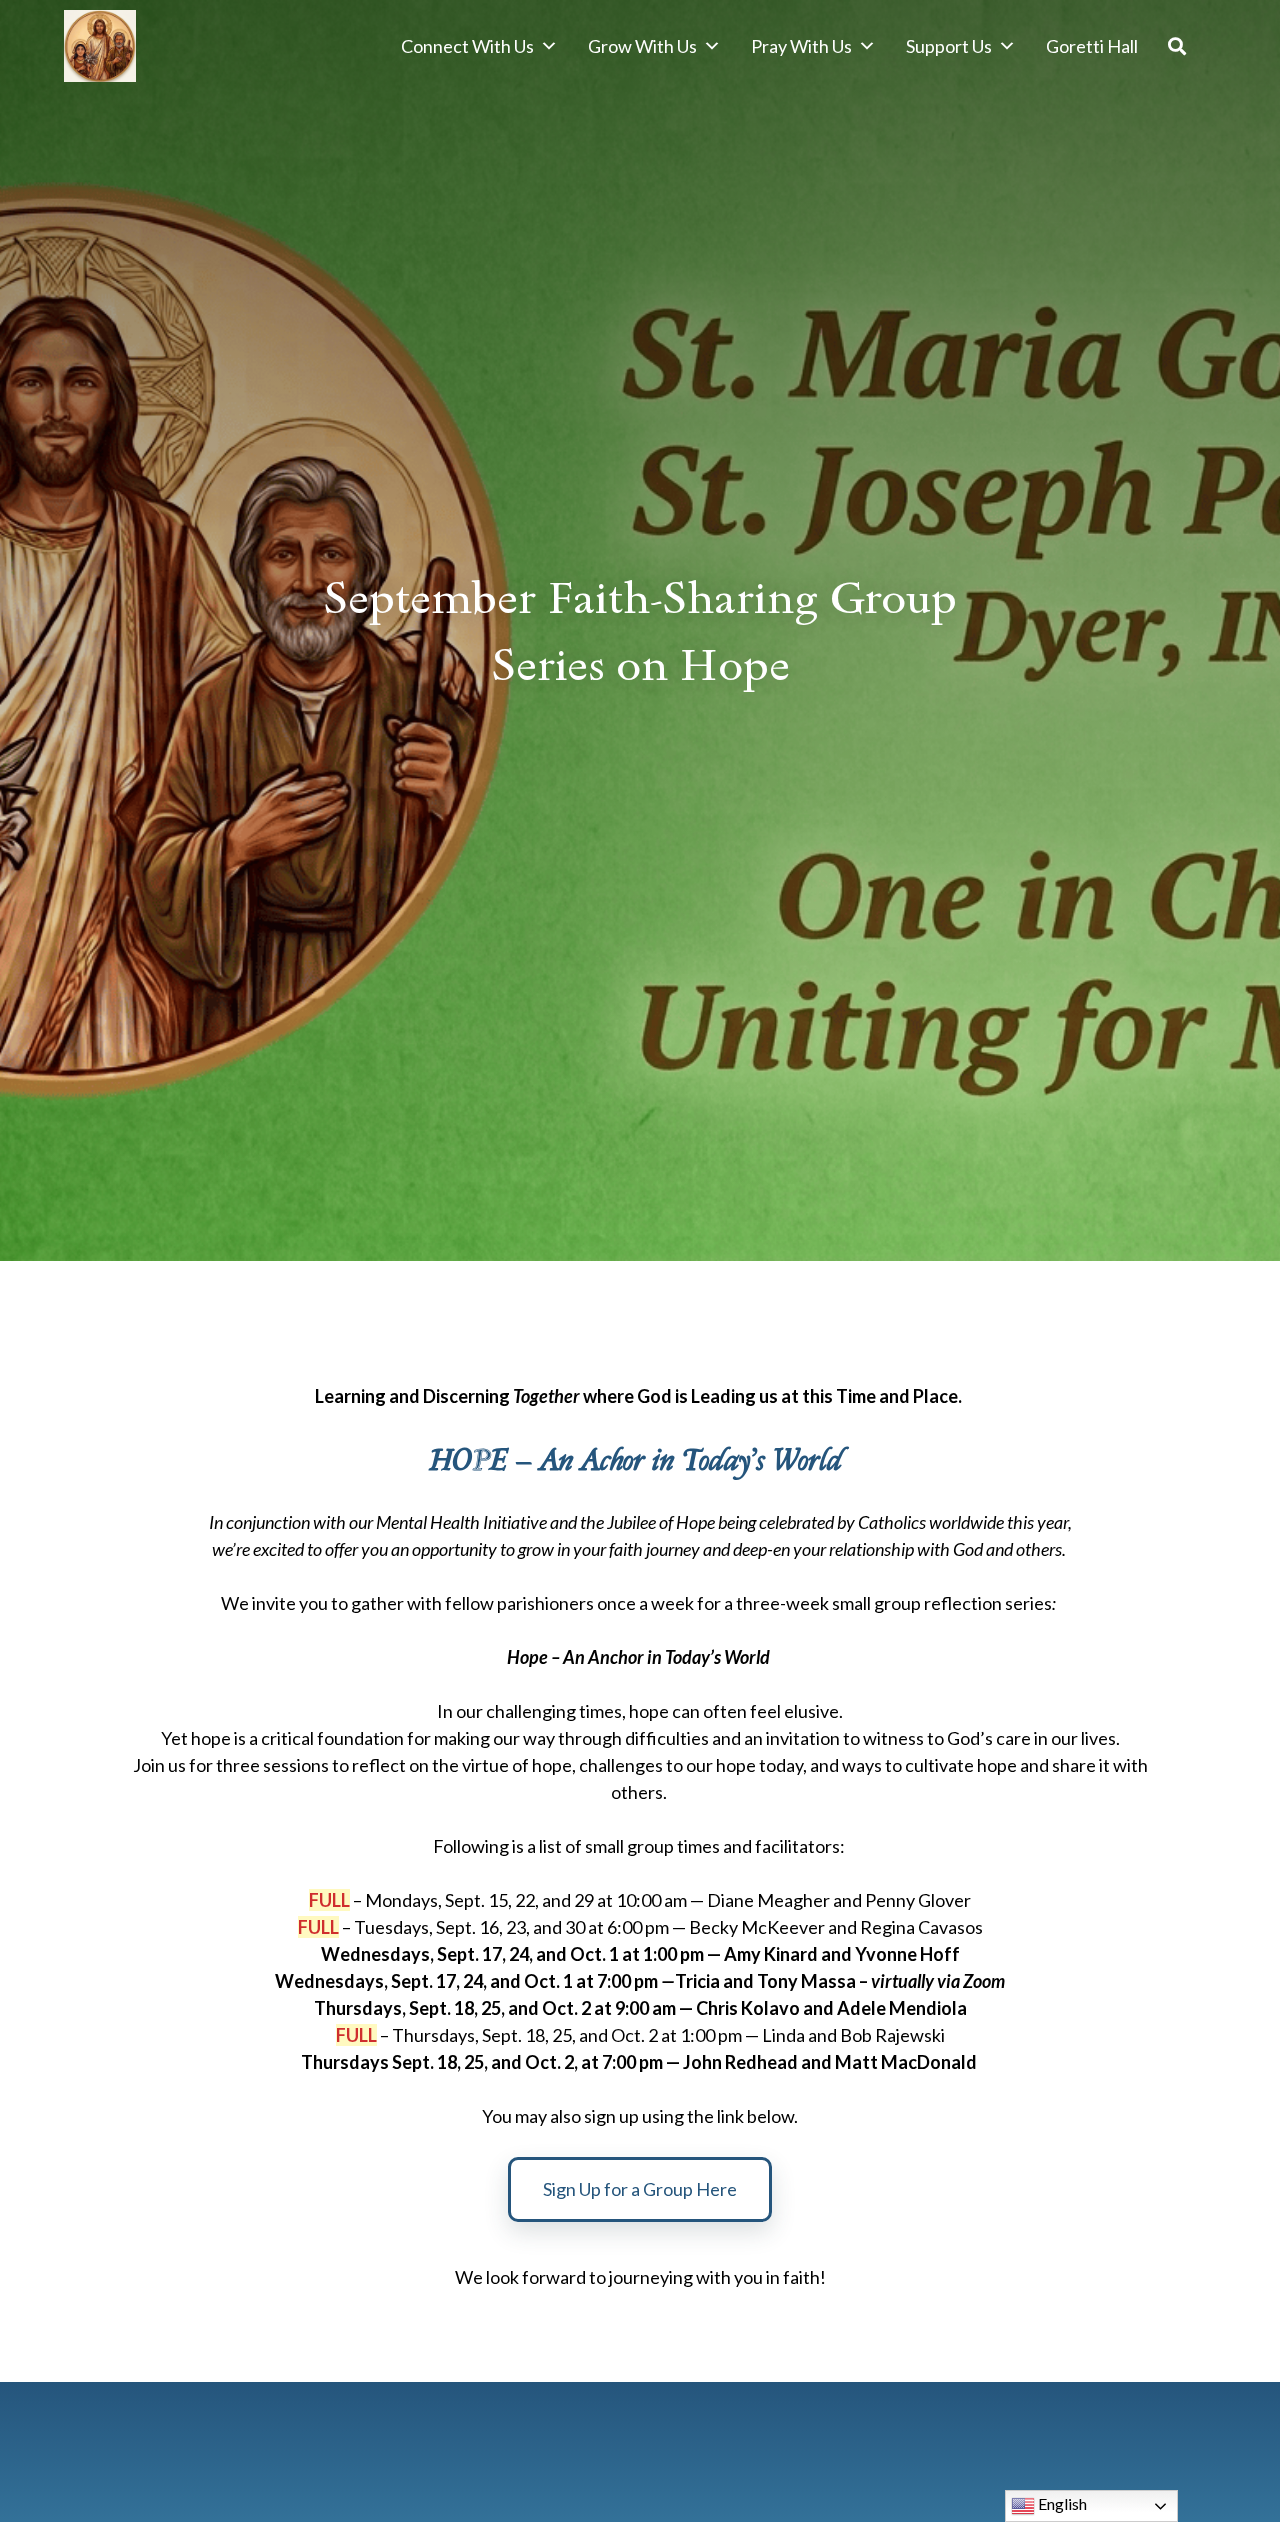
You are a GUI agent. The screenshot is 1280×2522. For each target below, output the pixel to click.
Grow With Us (642, 46)
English (1061, 2503)
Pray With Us (801, 46)
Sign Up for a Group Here (640, 2189)
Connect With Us (467, 46)
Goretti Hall (1092, 46)
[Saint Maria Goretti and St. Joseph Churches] (100, 46)
